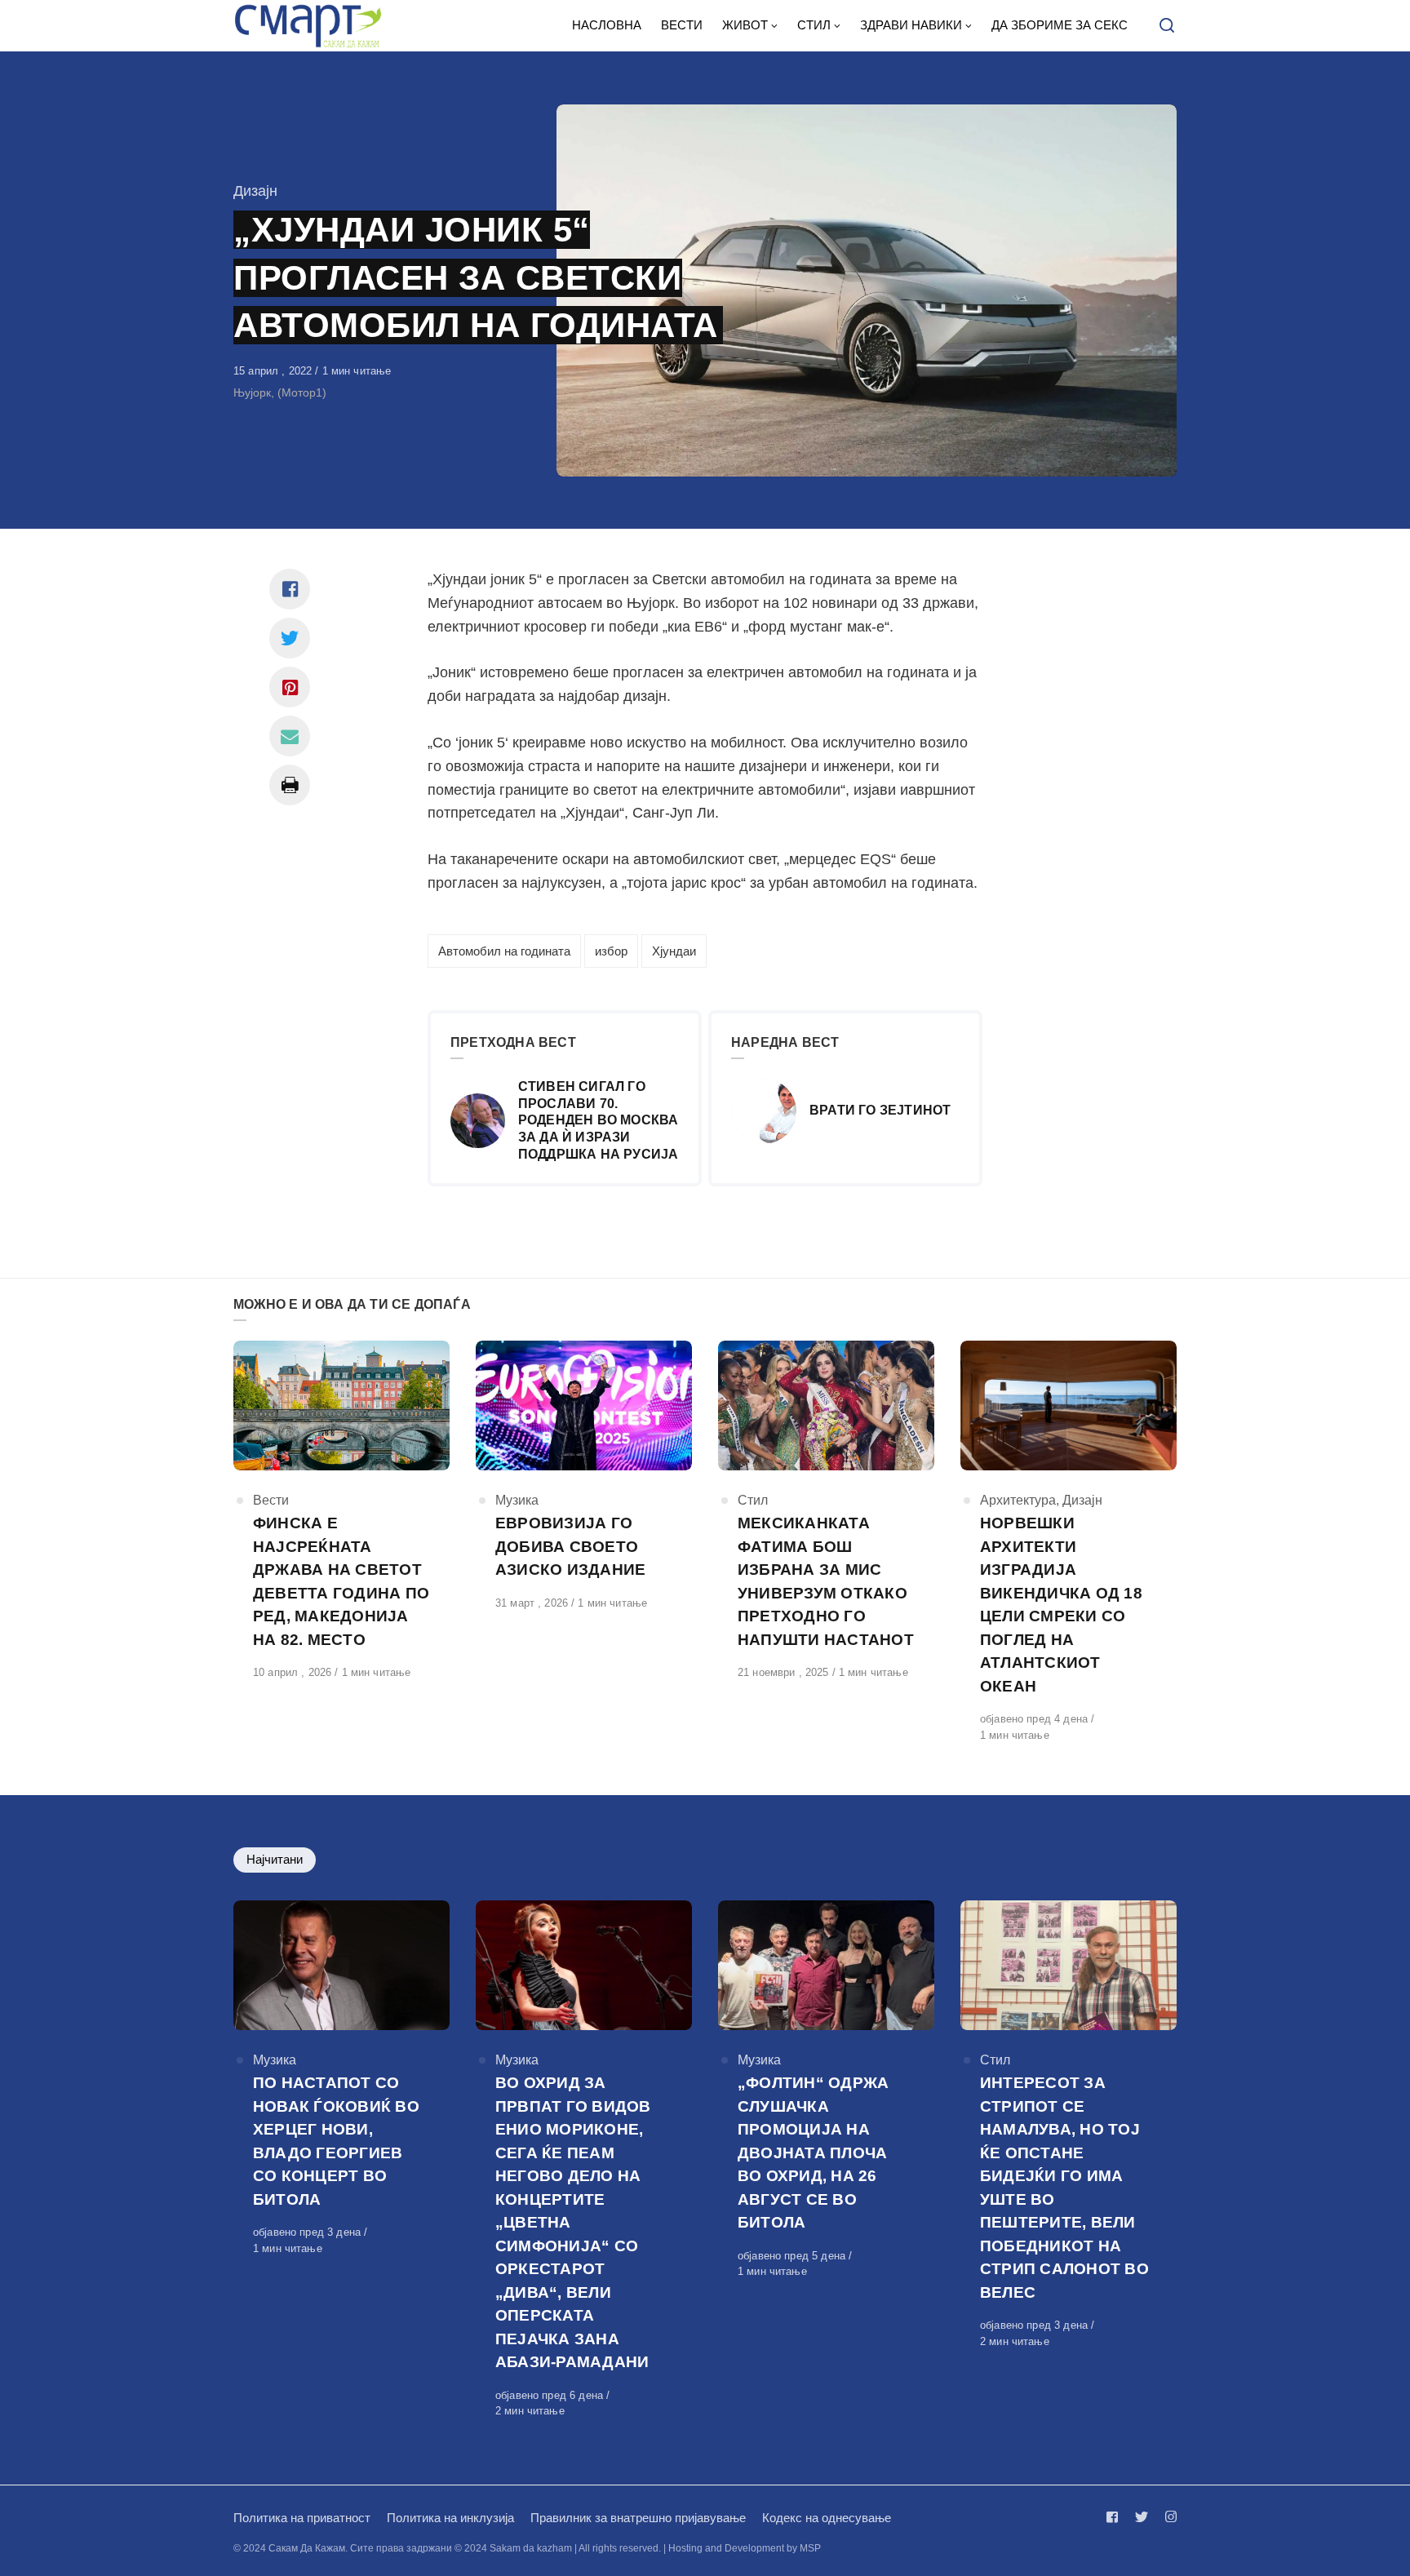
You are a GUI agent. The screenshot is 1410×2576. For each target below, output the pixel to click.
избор (611, 951)
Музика (517, 1500)
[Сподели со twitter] (290, 638)
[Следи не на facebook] (1115, 2517)
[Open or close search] (1167, 26)
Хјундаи (674, 951)
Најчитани (275, 1859)
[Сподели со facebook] (290, 589)
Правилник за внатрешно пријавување (638, 2518)
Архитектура (1018, 1500)
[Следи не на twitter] (1142, 2517)
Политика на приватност (302, 2518)
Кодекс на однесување (827, 2518)
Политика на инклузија (450, 2518)
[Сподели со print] (290, 785)
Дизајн (255, 191)
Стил (753, 1500)
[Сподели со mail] (290, 736)
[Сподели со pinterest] (290, 687)
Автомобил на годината (504, 951)
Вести (271, 1500)
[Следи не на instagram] (1168, 2517)
